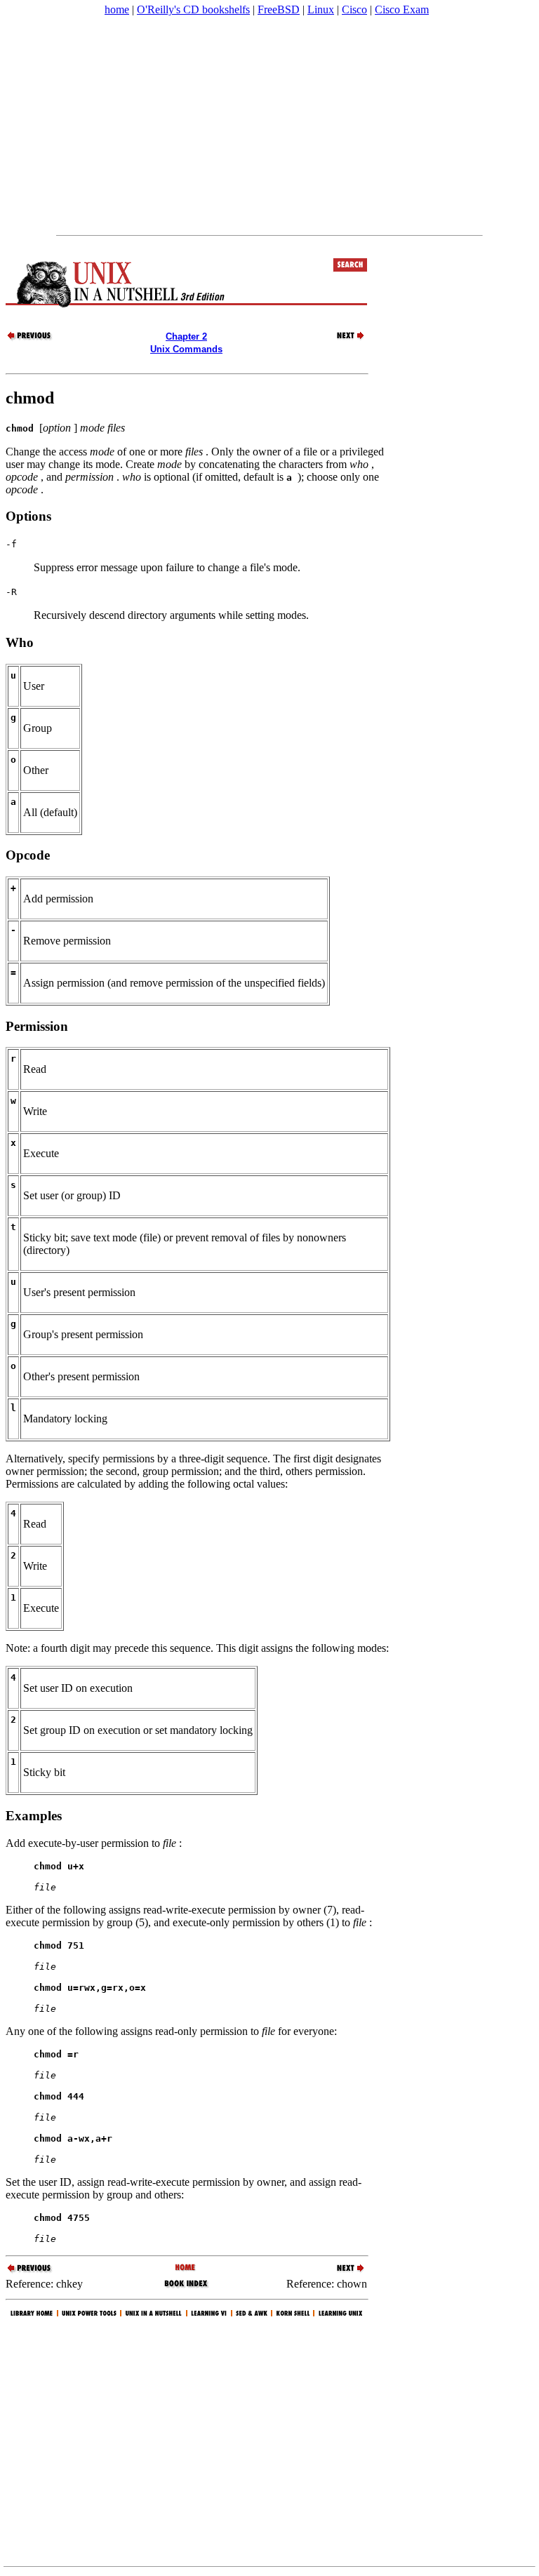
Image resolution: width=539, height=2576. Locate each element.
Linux (321, 9)
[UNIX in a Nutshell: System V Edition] (186, 2268)
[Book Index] (186, 2287)
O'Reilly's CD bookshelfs (193, 9)
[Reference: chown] (342, 339)
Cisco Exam (402, 9)
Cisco (354, 9)
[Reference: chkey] (30, 339)
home (117, 9)
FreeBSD (279, 9)
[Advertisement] (269, 126)
